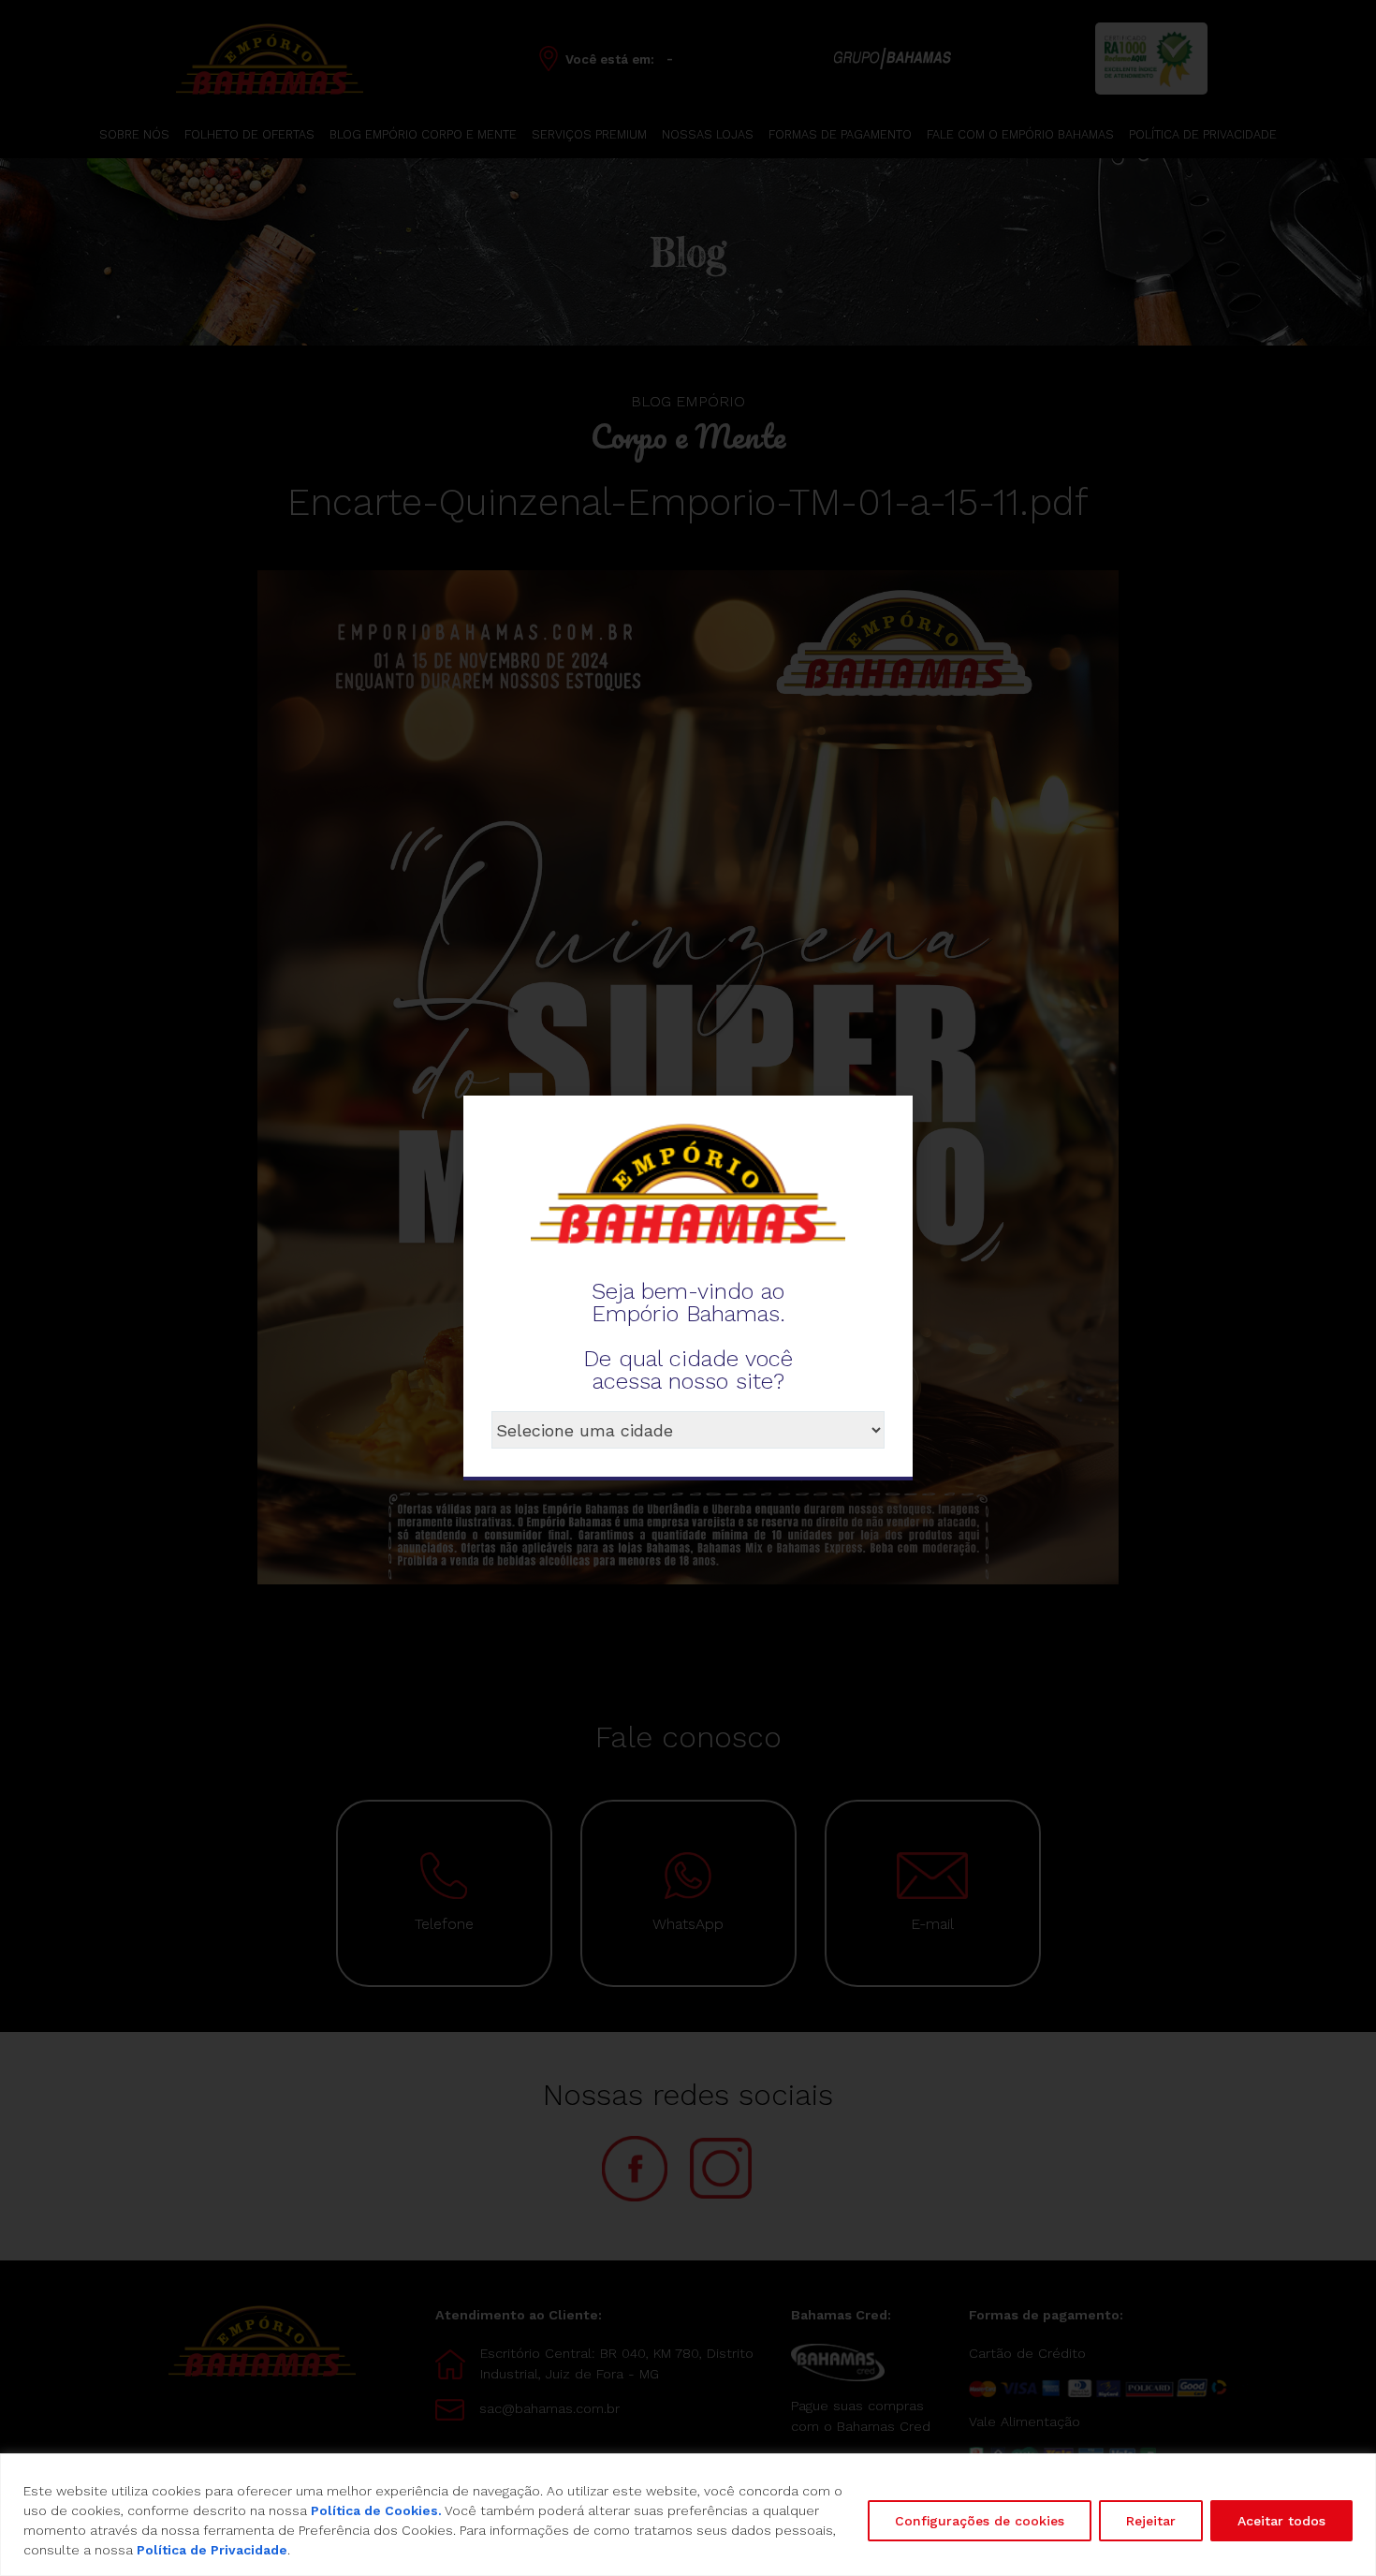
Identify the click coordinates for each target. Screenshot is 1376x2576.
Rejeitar (1151, 2521)
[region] (688, 2515)
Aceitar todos (1281, 2521)
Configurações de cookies (980, 2521)
